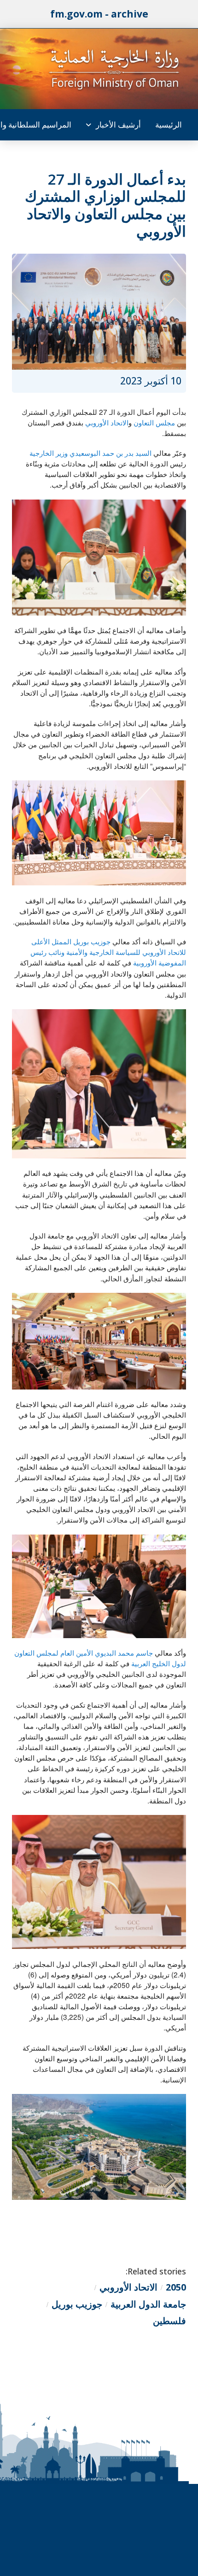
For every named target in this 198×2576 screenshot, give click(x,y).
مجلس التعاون (154, 422)
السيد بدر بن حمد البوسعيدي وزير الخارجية (91, 453)
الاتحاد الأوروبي (107, 422)
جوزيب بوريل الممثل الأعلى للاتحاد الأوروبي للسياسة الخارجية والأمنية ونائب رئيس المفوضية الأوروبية (108, 952)
